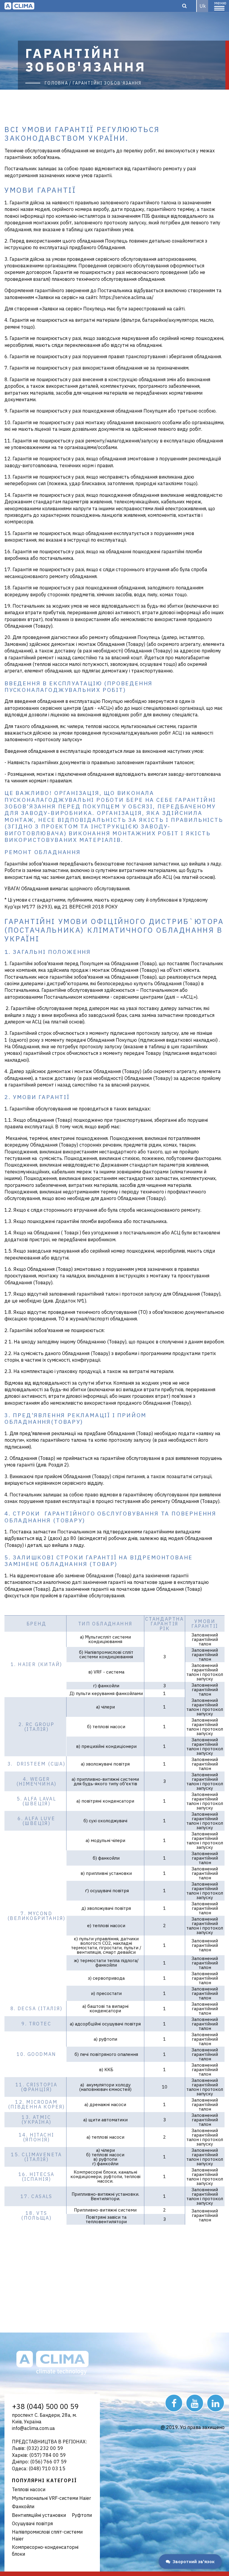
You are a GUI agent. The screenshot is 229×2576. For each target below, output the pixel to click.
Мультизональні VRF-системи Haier (51, 2498)
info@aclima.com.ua (33, 2428)
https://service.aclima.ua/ (126, 297)
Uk (203, 6)
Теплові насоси (29, 2489)
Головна (57, 83)
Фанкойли (23, 2506)
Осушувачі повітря (32, 2523)
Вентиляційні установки (39, 2515)
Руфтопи (82, 2515)
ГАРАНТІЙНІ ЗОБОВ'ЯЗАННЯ (107, 83)
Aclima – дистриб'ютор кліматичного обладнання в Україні (19, 6)
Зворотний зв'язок (194, 2562)
